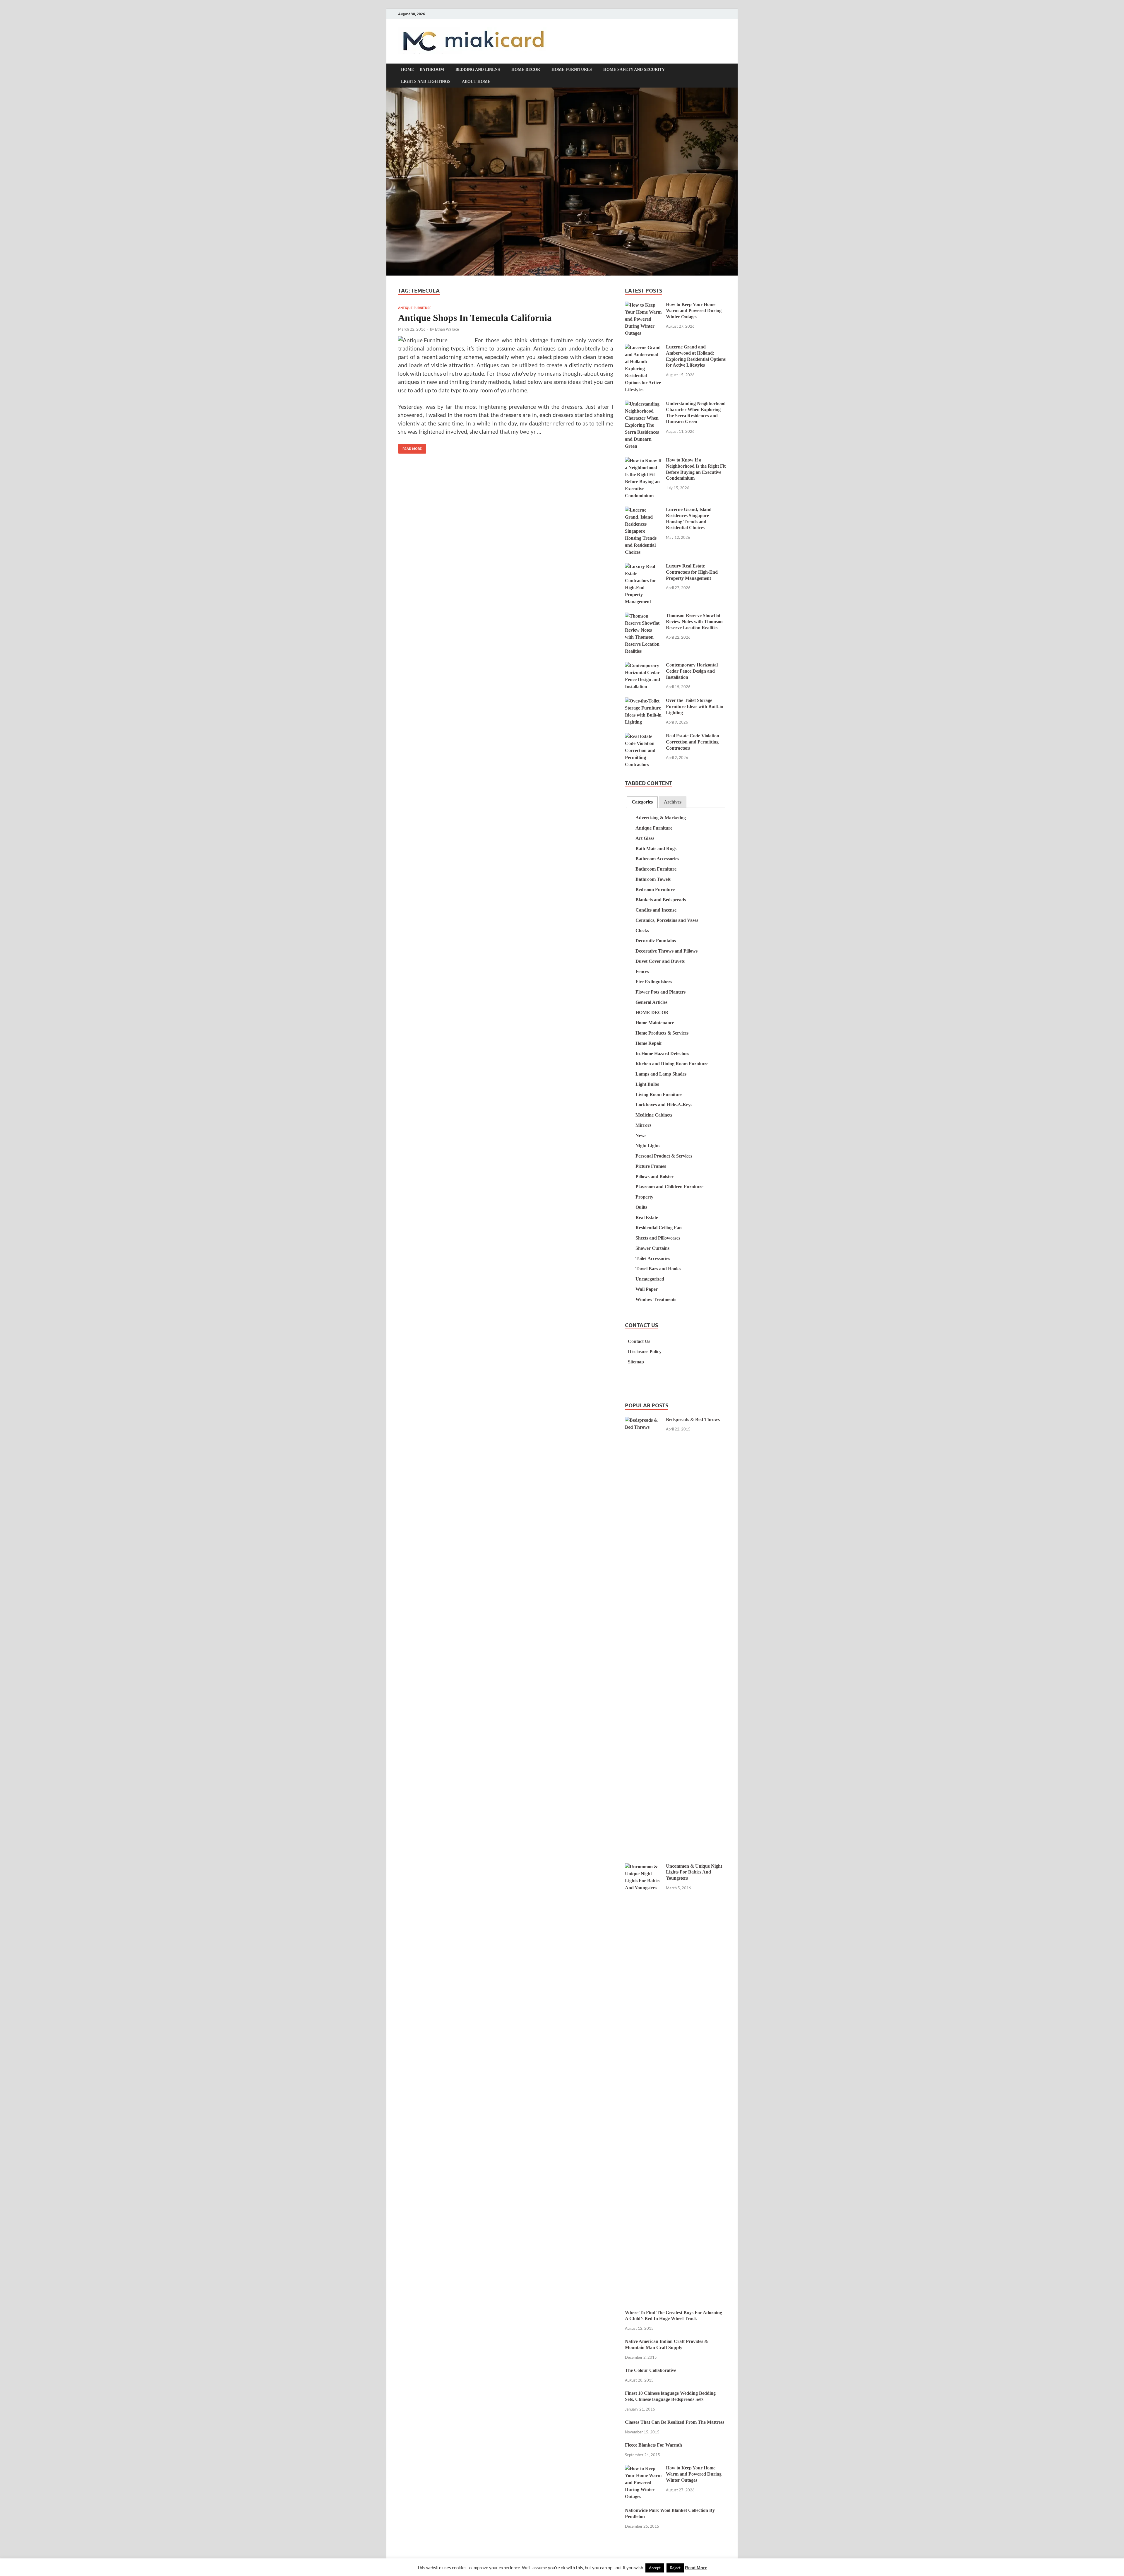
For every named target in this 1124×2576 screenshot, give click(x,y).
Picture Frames (651, 1166)
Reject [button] (675, 2568)
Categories (642, 802)
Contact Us (639, 1341)
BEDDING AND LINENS (478, 70)
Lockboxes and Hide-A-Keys (664, 1105)
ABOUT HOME (476, 82)
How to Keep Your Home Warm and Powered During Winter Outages (694, 311)
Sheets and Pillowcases (658, 1238)
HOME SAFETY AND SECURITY (634, 70)
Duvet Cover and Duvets (660, 961)
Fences (642, 971)
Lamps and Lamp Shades (661, 1074)
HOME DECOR (526, 70)
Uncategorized (650, 1279)
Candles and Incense (656, 910)
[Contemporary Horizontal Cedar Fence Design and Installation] (643, 666)
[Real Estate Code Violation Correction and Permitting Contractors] (643, 737)
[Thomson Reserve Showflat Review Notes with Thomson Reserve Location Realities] (643, 616)
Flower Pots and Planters (660, 992)
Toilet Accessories (653, 1258)
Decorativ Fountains (656, 941)
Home (407, 70)
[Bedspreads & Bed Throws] (643, 1420)
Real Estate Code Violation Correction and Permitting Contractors (693, 742)
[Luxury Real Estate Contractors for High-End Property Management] (643, 567)
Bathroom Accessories (657, 859)
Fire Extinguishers (654, 982)
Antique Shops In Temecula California (475, 318)
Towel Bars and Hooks (658, 1269)
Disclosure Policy (645, 1352)
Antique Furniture (415, 308)
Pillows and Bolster (654, 1176)
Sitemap (636, 1362)
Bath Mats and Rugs (656, 848)
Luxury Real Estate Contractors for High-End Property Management (692, 572)
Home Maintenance (655, 1023)
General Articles (651, 1002)
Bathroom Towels (653, 879)
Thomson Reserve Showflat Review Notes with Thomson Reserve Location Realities (694, 622)
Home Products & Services (662, 1033)
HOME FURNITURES (572, 70)
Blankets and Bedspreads (661, 900)
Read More (410, 447)
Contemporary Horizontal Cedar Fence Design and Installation (692, 671)
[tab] (642, 802)
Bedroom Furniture (655, 889)
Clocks (642, 930)
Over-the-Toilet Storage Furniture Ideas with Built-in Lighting (695, 706)
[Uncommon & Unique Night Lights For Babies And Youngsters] (643, 1867)
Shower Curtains (652, 1248)
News (641, 1135)
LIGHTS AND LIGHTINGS (426, 82)
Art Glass (645, 838)
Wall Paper (647, 1289)
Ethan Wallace (447, 329)
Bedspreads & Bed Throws (693, 1419)
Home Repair (649, 1043)
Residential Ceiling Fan (659, 1228)
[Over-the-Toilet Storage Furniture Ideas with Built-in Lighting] (643, 701)
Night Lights (648, 1146)
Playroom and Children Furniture (669, 1187)
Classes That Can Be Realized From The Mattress (675, 2422)
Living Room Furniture (659, 1094)
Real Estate (647, 1217)
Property (644, 1197)
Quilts (641, 1207)
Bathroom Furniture (656, 869)
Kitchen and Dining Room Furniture (672, 1064)
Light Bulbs (647, 1084)
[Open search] (723, 70)
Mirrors (643, 1125)
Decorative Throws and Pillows (666, 951)
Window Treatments (656, 1299)
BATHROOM (432, 70)
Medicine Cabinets (654, 1115)
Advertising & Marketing (661, 818)
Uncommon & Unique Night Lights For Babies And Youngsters (694, 1872)
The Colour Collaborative (651, 2370)
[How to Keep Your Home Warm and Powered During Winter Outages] (643, 305)
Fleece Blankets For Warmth (653, 2445)
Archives (673, 802)
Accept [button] (655, 2568)
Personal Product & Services (664, 1156)
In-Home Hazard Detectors (662, 1053)
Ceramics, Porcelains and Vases (667, 920)
